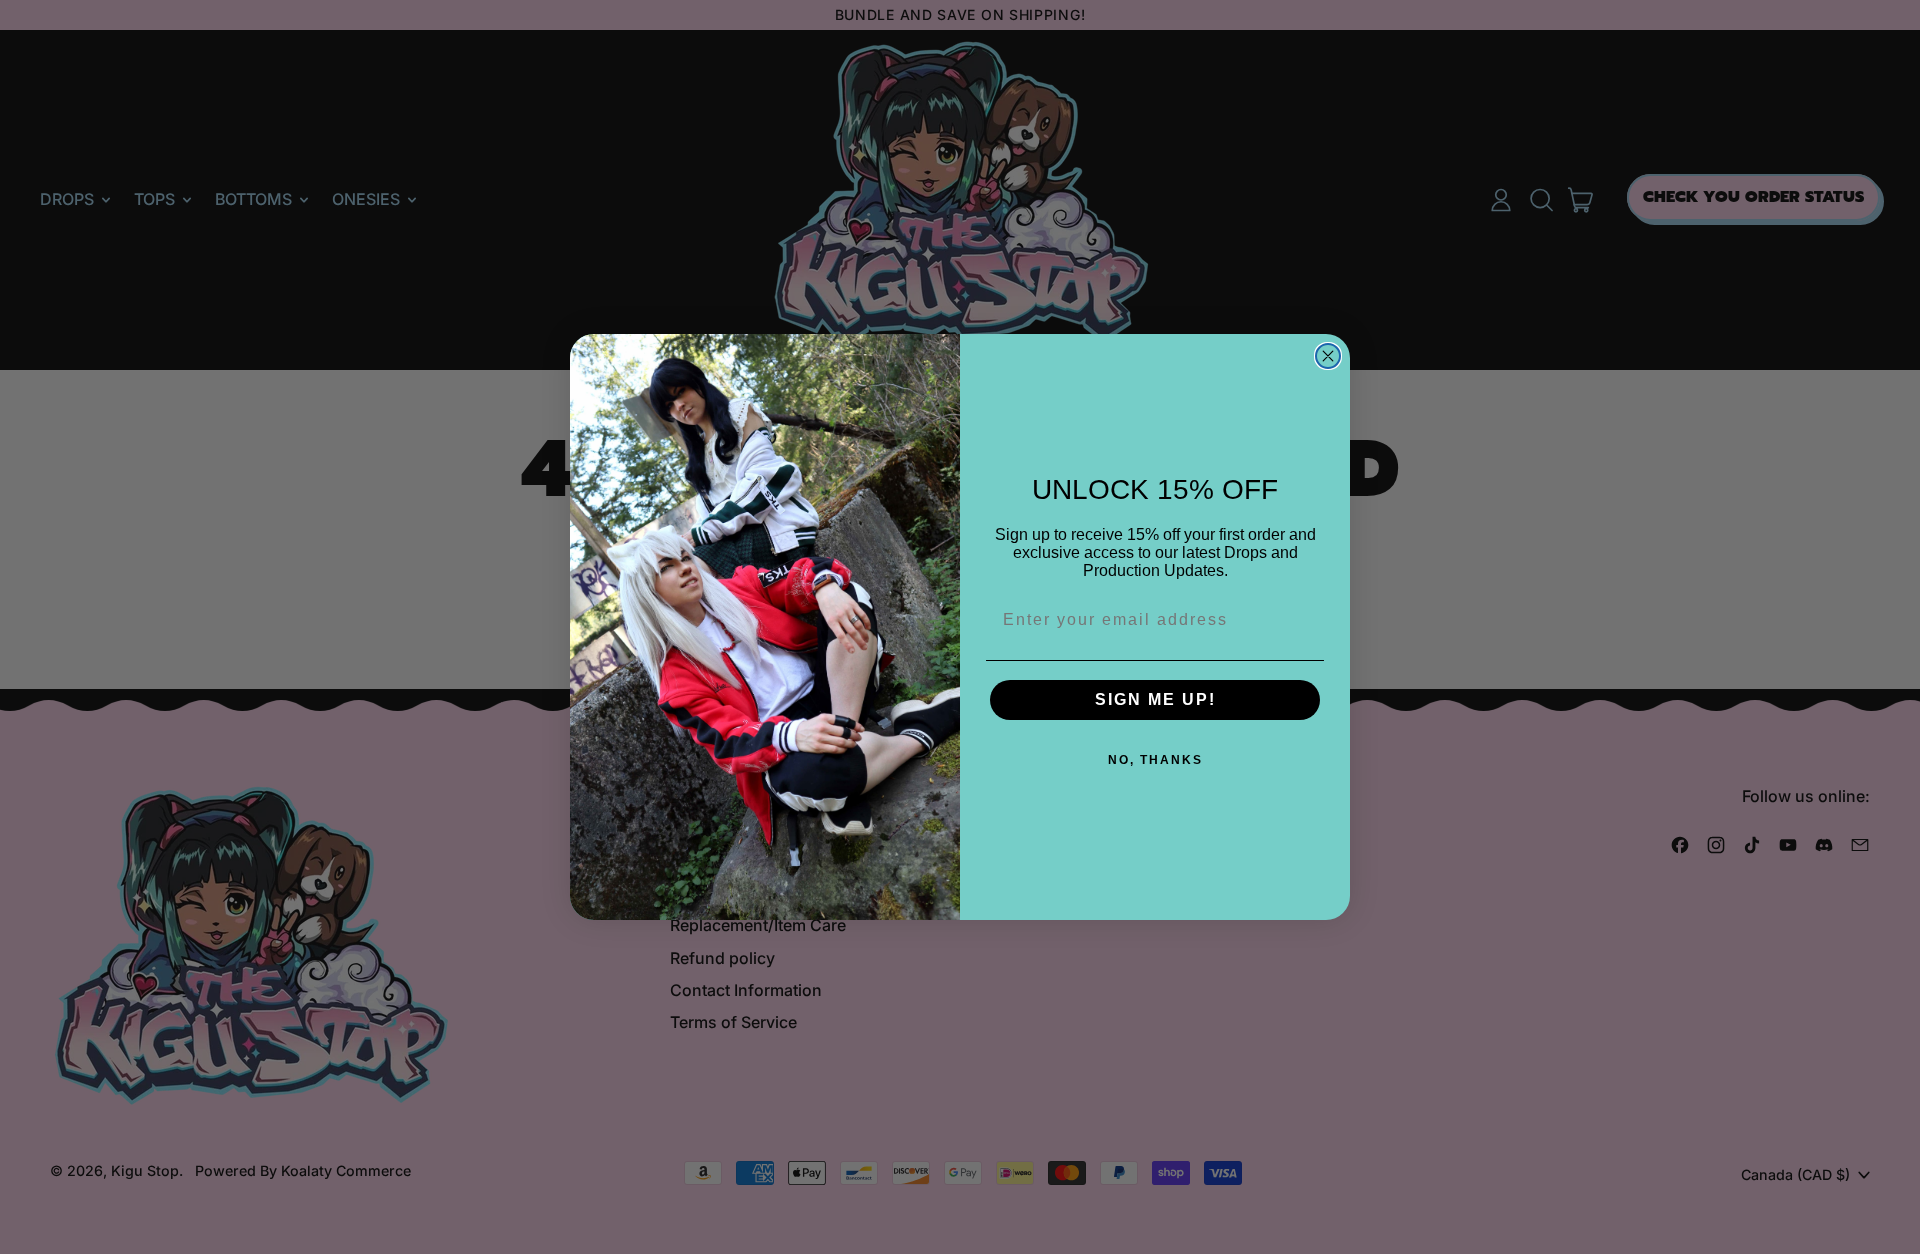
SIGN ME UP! (1155, 699)
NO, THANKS (1155, 760)
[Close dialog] (1328, 356)
